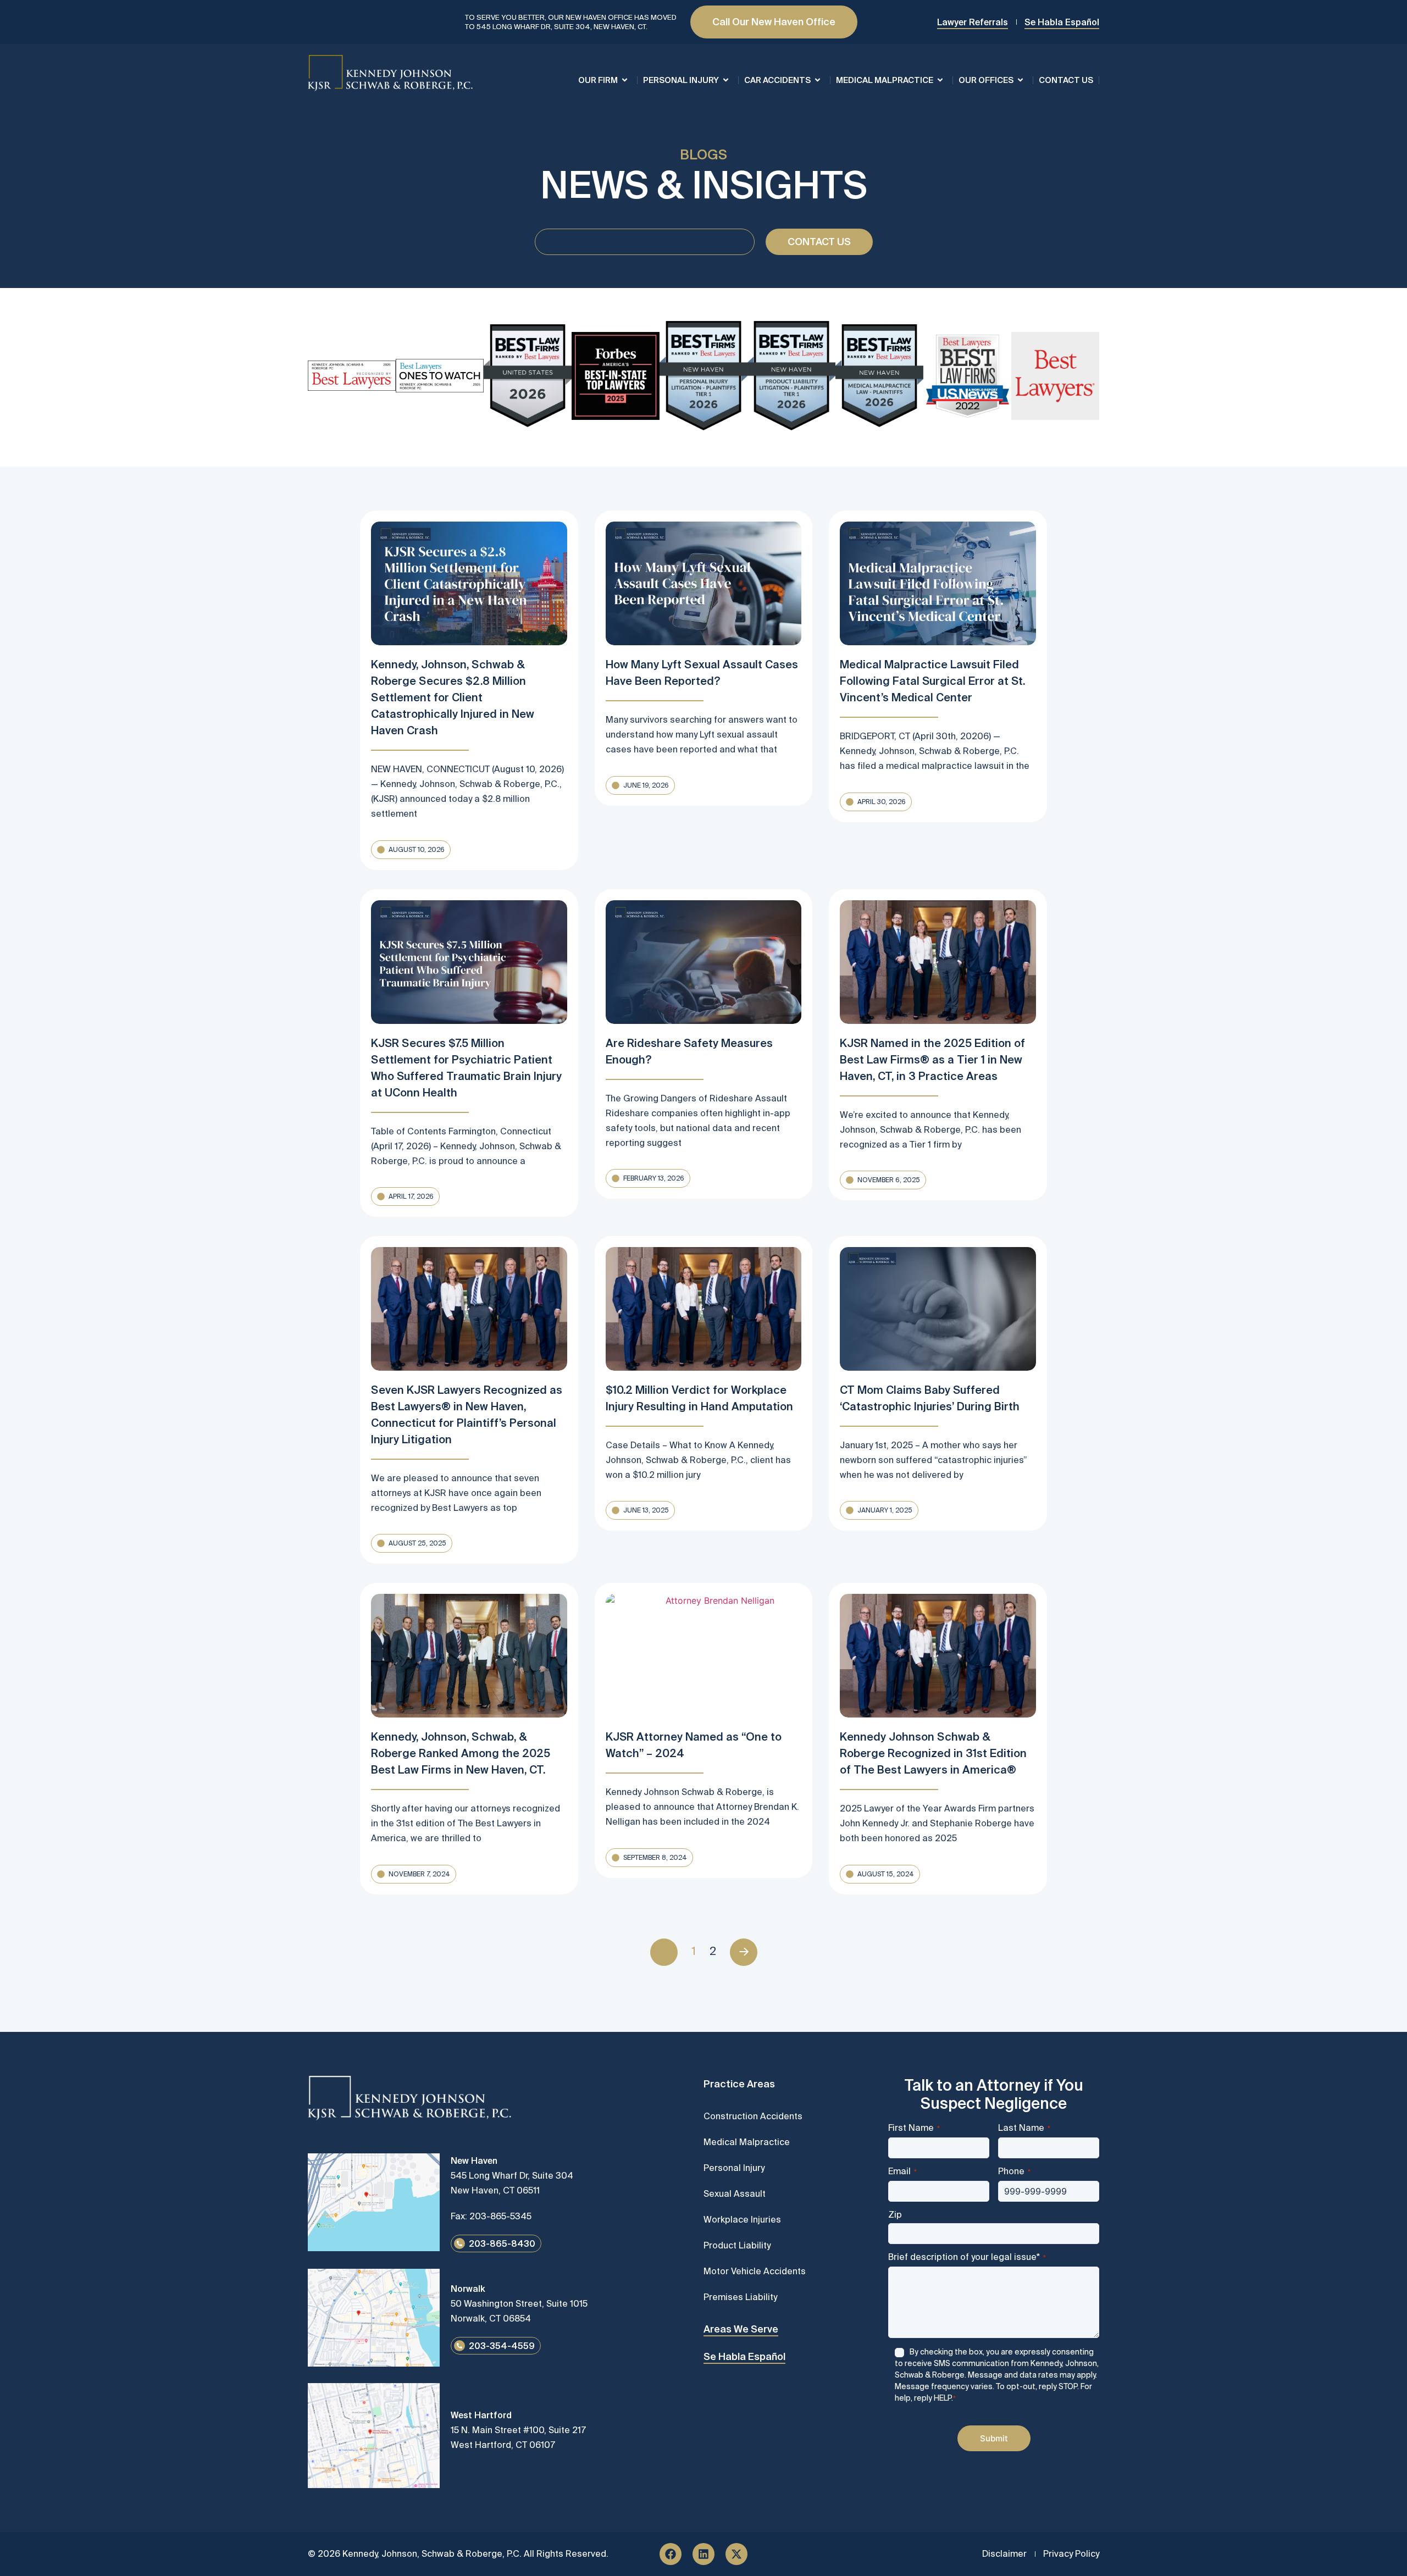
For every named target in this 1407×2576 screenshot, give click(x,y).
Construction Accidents (753, 2116)
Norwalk (468, 2289)
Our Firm (598, 80)
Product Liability (737, 2245)
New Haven (474, 2160)
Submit (994, 2438)
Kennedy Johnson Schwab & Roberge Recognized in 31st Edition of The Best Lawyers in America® (933, 1753)
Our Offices (986, 80)
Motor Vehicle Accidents (755, 2271)
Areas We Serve (741, 2329)
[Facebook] (671, 2554)
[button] (411, 850)
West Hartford (481, 2415)
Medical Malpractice (885, 80)
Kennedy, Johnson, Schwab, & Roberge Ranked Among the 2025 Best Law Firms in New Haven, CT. (461, 1753)
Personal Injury (681, 80)
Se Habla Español (744, 2356)
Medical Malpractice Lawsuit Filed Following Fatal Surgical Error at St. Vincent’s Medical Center (932, 681)
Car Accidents (777, 80)
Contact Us (1066, 80)
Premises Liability (740, 2297)
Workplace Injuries (742, 2219)
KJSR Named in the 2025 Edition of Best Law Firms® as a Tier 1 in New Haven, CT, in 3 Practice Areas (932, 1059)
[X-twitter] (736, 2554)
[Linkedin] (703, 2554)
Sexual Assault (735, 2193)
